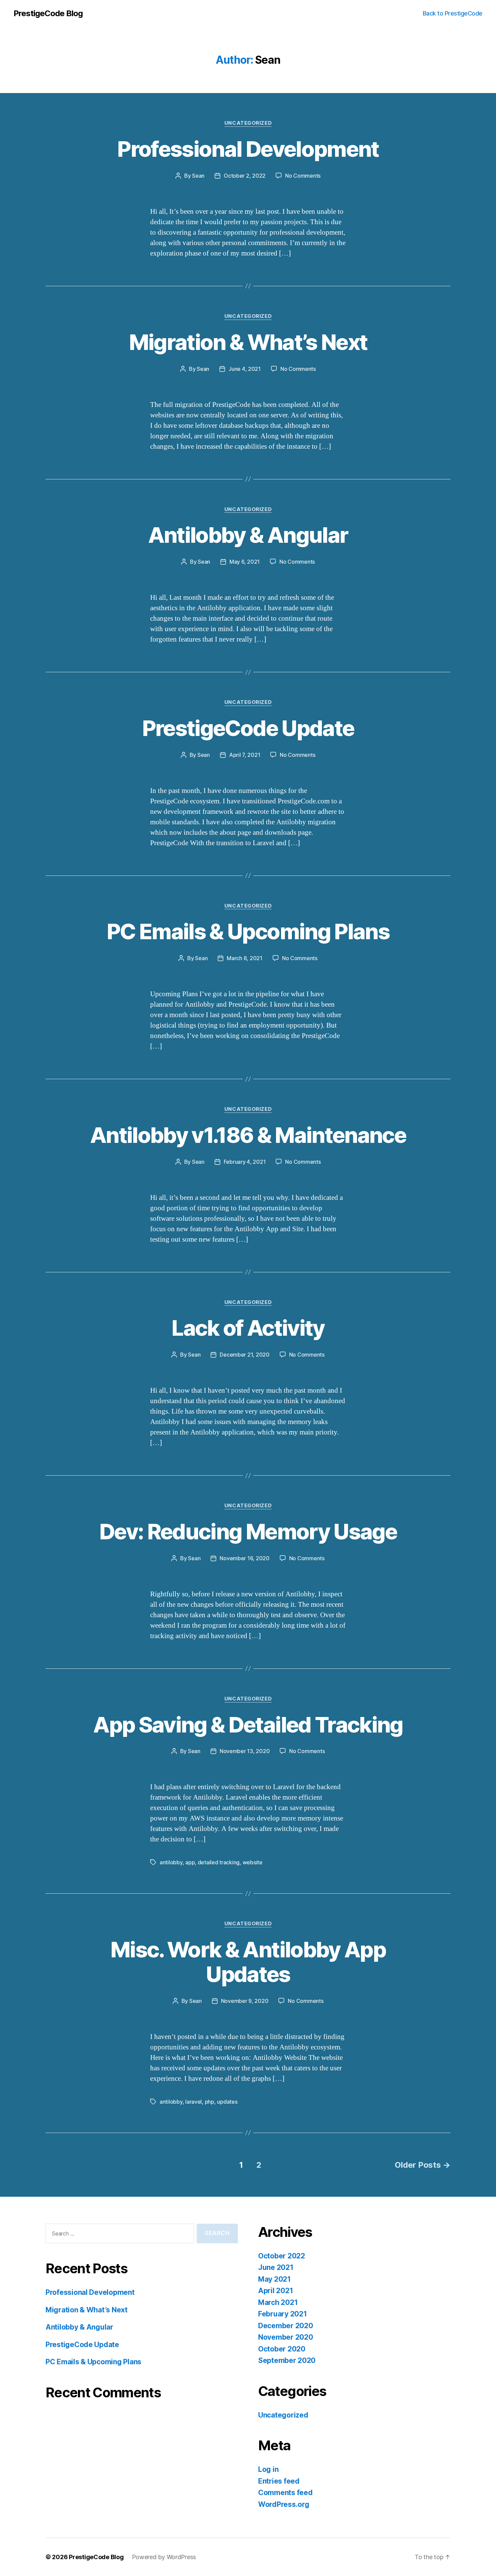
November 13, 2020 (245, 1751)
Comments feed (285, 2493)
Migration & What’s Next (248, 342)
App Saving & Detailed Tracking (248, 1725)
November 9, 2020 (245, 2001)
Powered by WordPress (164, 2557)
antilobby (171, 1862)
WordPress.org (284, 2504)
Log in (268, 2469)
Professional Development (248, 149)
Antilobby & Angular (248, 535)
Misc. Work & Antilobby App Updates (248, 1962)
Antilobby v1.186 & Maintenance (248, 1135)
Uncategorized (248, 123)
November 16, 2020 (244, 1558)
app (190, 1862)
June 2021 (276, 2267)
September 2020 (287, 2360)
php (210, 2102)
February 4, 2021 (245, 1162)
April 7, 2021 (245, 755)
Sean (198, 176)
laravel (194, 2102)
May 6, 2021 (245, 562)
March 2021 (278, 2302)
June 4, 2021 (245, 369)
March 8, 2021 (245, 958)
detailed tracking (219, 1862)
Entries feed (279, 2481)
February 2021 (283, 2314)
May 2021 (274, 2279)
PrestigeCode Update (248, 728)
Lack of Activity (248, 1328)
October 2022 (282, 2256)
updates (227, 2102)
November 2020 (286, 2337)
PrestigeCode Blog (48, 13)
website (253, 1862)
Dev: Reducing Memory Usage (248, 1531)
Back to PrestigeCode (453, 13)
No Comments (303, 176)
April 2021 (275, 2291)
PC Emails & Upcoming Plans (248, 931)
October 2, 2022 (245, 176)
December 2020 (286, 2326)
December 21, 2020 (244, 1355)
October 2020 (282, 2349)
